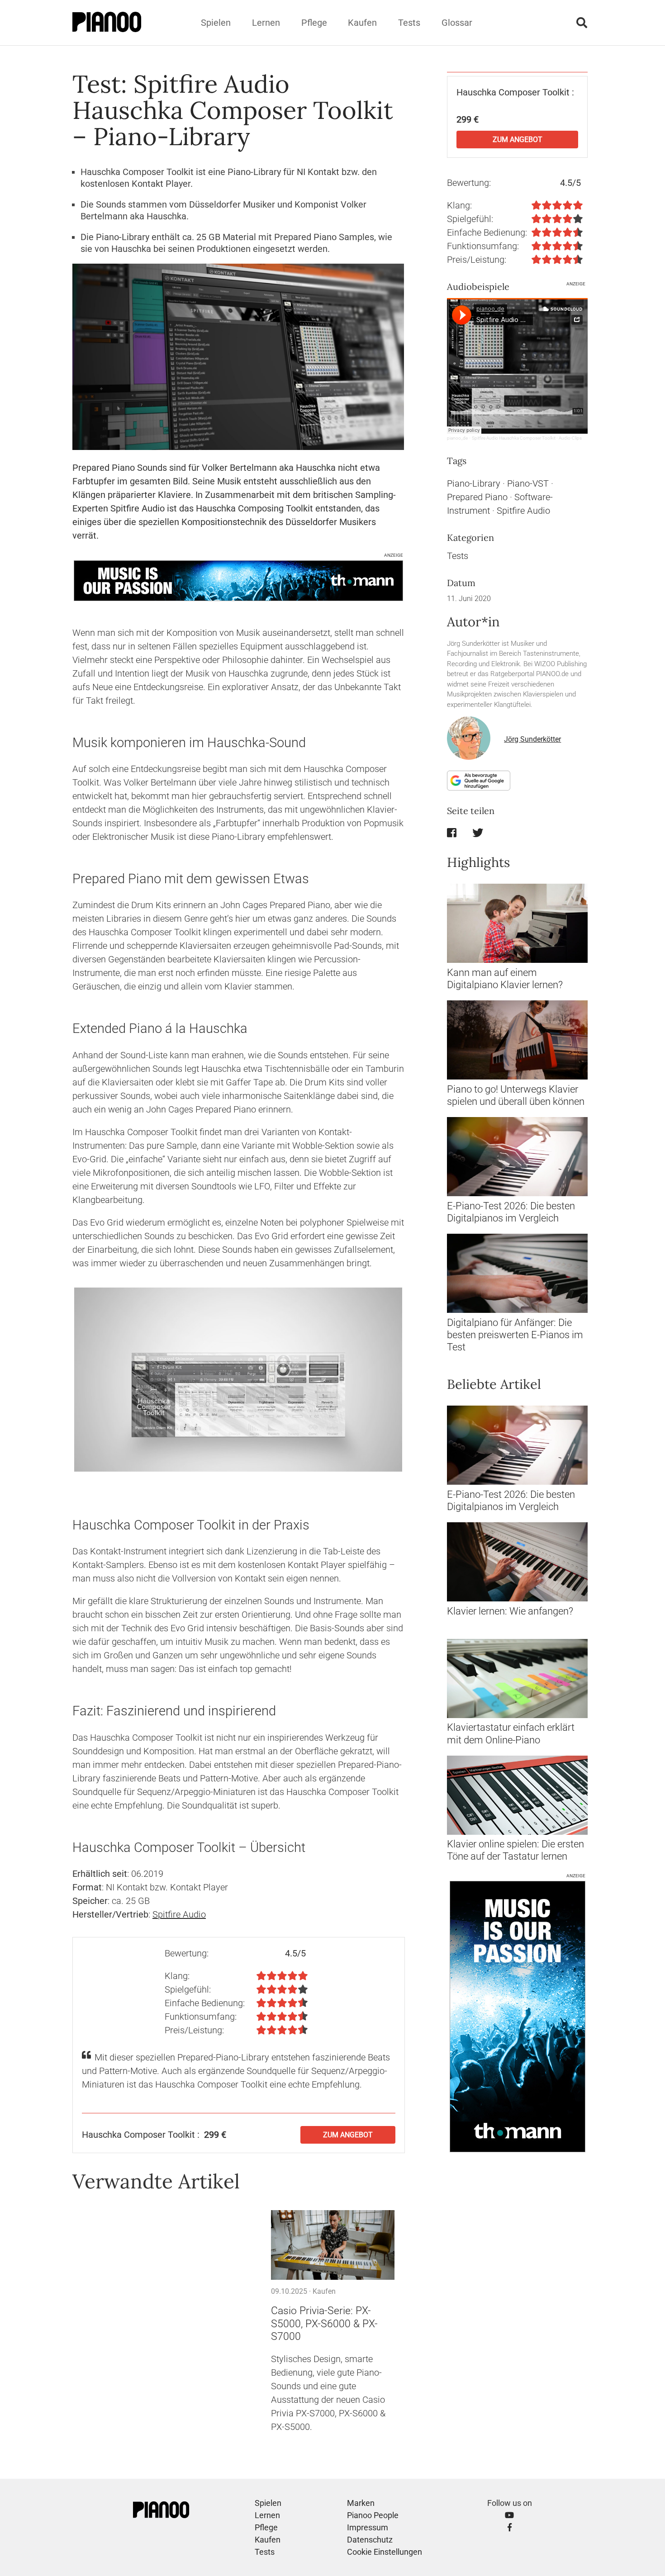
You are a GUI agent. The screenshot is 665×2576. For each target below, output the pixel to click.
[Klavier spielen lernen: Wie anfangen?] (517, 1562)
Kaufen (362, 23)
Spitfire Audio (179, 1914)
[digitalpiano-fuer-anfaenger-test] (517, 1273)
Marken (361, 2503)
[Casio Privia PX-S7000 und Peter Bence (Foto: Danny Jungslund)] (333, 2245)
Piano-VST (528, 483)
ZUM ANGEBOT (348, 2135)
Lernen (266, 23)
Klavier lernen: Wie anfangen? (510, 1611)
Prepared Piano (477, 497)
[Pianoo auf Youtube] (509, 2515)
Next (416, 1379)
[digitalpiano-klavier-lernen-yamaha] (517, 923)
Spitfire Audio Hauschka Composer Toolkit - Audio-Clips (527, 438)
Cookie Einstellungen (385, 2552)
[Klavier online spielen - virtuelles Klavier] (517, 1795)
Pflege (314, 23)
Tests (409, 23)
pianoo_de (457, 438)
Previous (61, 1379)
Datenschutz (370, 2540)
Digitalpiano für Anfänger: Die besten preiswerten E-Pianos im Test (515, 1335)
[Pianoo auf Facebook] (510, 2527)
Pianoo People (373, 2515)
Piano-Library (474, 483)
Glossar (457, 23)
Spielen (216, 23)
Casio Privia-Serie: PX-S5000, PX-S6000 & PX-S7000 (324, 2324)
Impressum (368, 2527)
